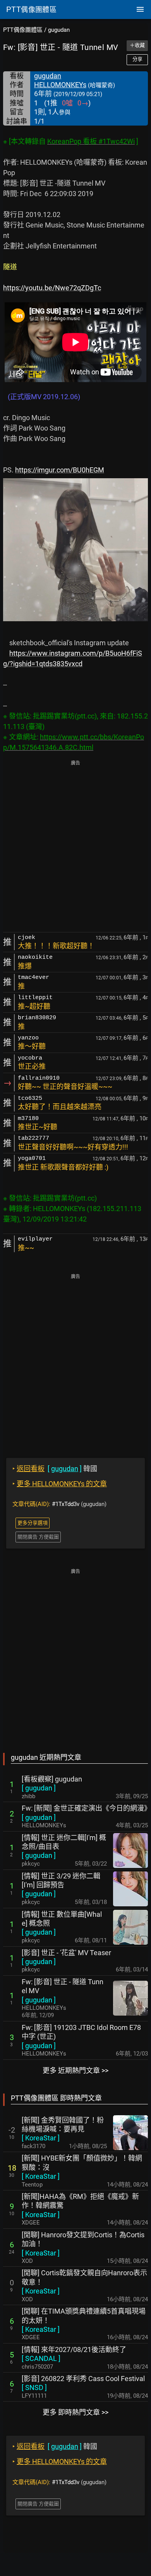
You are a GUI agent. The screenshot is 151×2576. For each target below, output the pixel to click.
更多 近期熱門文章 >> (75, 2070)
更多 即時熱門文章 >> (75, 2412)
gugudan (59, 30)
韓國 (55, 1469)
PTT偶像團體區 (23, 30)
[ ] (39, 1788)
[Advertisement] (75, 847)
